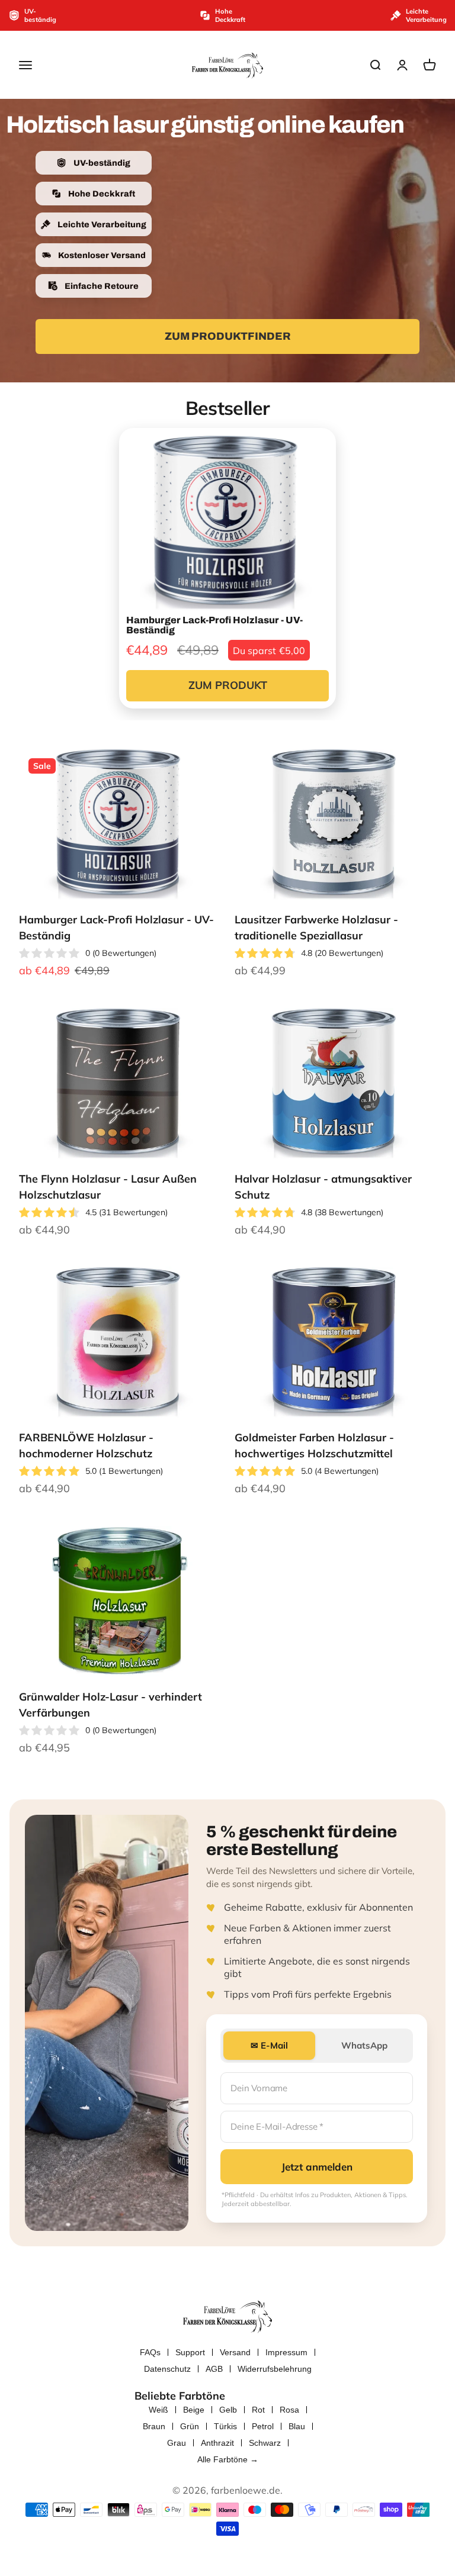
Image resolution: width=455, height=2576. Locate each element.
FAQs (150, 2352)
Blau (297, 2426)
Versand (235, 2352)
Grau (177, 2443)
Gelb (228, 2410)
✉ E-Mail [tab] (269, 2045)
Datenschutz (167, 2369)
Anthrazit (217, 2443)
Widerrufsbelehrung (275, 2369)
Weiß (158, 2410)
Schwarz (265, 2443)
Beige (194, 2410)
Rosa (289, 2410)
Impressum (286, 2352)
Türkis (225, 2426)
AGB (214, 2369)
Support (190, 2352)
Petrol (263, 2426)
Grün (190, 2426)
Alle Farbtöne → (228, 2459)
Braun (154, 2426)
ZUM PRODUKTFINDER (228, 336)
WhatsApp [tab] (364, 2045)
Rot (258, 2410)
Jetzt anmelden (317, 2167)
